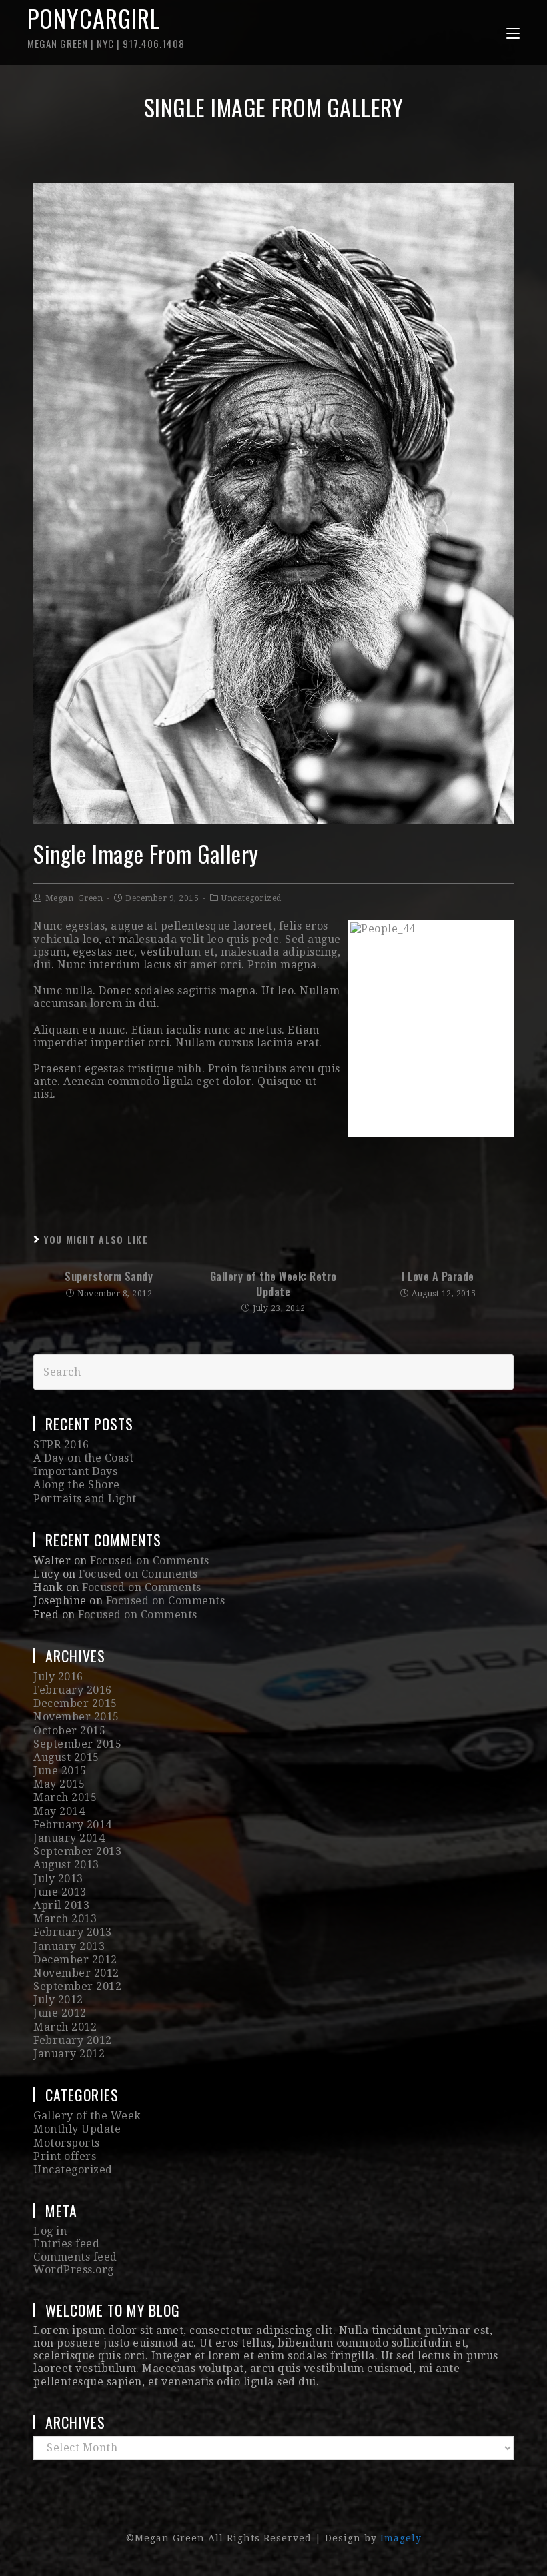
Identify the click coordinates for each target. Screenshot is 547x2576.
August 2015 (66, 1757)
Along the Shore (77, 1485)
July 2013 (58, 1879)
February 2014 (73, 1825)
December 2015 (75, 1703)
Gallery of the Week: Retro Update (273, 1284)
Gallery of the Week (87, 2116)
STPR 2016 (61, 1445)
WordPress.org (74, 2270)
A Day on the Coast (83, 1458)
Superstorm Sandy (109, 1276)
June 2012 (60, 2013)
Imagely (401, 2538)
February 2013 (73, 1932)
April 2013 (61, 1905)
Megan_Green (74, 898)
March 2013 (65, 1919)
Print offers (65, 2156)
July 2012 (58, 2000)
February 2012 (73, 2040)
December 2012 (75, 1960)
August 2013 (66, 1865)
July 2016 (58, 1677)
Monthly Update (77, 2129)
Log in (50, 2231)
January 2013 (69, 1946)
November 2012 (76, 1973)
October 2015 (69, 1731)
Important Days (75, 1471)
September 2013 (77, 1851)
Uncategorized (251, 898)
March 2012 (65, 2027)
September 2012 (77, 1986)
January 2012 (69, 2054)
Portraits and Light (85, 1499)
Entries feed (66, 2244)
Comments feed (75, 2257)
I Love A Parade (438, 1276)
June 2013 (60, 1892)
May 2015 (59, 1784)
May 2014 (59, 1811)
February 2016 (73, 1690)
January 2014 (69, 1838)
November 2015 (76, 1717)
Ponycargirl (106, 25)
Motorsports (67, 2143)
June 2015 (60, 1771)
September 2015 (77, 1744)
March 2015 (65, 1797)
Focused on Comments (150, 1561)
